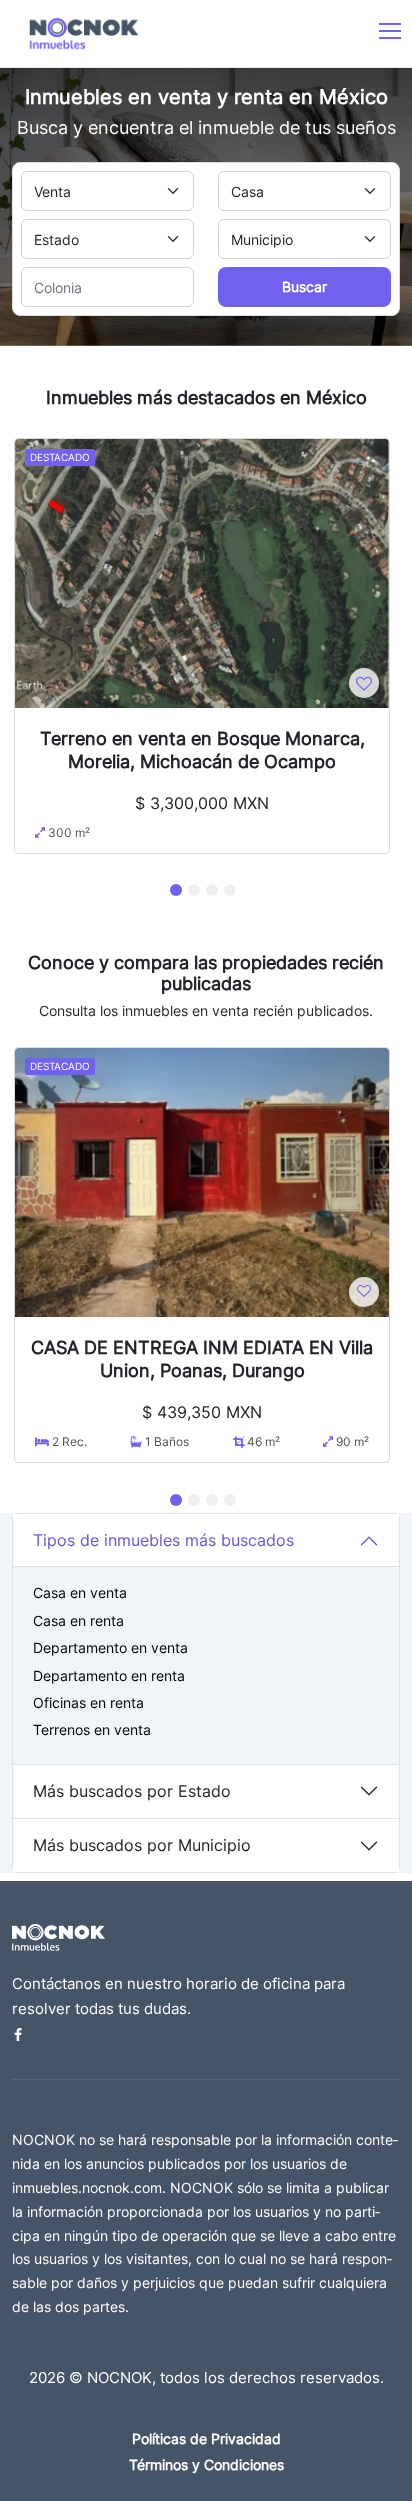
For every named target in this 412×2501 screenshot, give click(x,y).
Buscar (304, 286)
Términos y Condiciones (206, 2464)
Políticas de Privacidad (206, 2438)
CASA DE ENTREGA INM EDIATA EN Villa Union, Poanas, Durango (202, 1358)
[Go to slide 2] (194, 890)
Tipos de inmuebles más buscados (163, 1540)
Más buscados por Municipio (142, 1845)
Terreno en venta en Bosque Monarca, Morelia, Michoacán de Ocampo (202, 749)
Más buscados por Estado (132, 1791)
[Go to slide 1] (176, 890)
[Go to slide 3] (212, 890)
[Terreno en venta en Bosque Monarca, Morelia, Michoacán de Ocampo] (202, 572)
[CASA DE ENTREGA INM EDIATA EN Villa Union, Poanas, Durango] (202, 1180)
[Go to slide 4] (230, 890)
